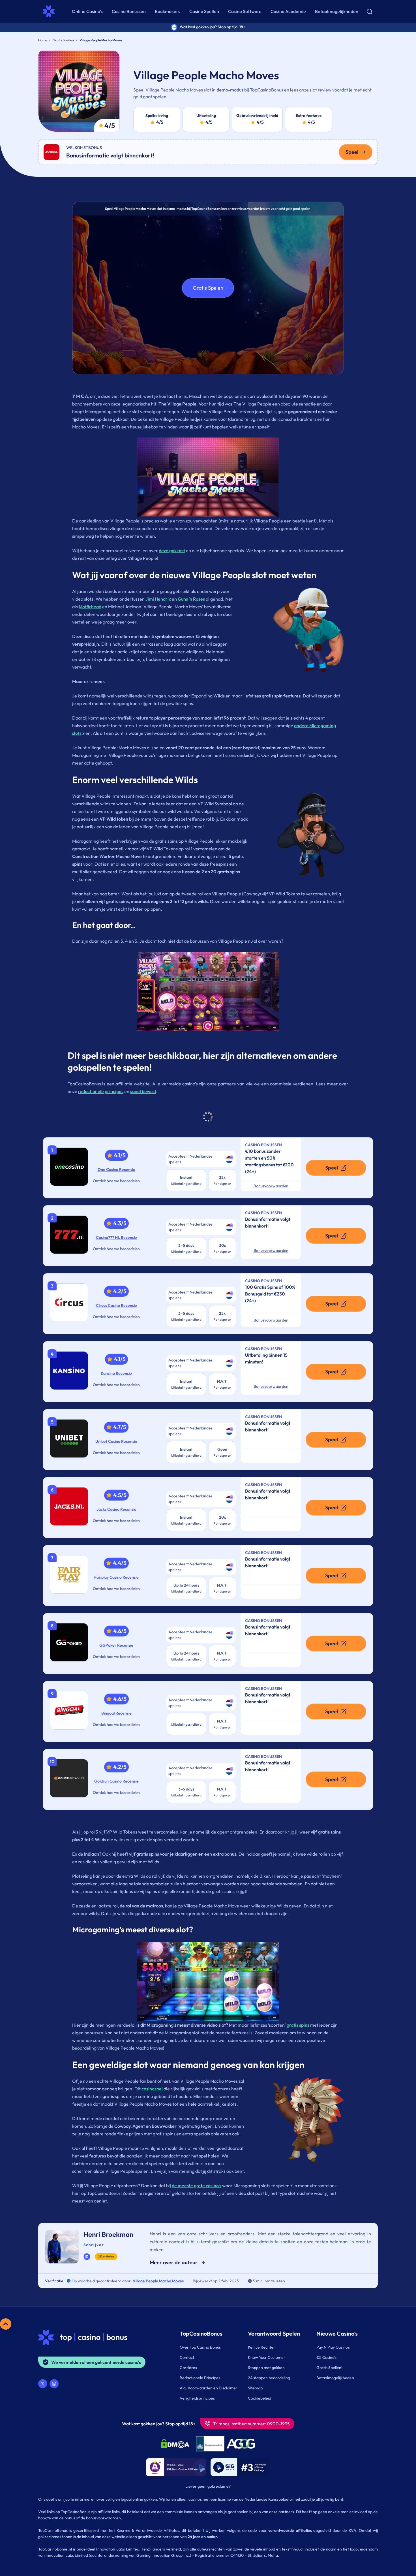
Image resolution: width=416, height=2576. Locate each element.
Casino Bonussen (129, 11)
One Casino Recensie (116, 1169)
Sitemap (255, 2388)
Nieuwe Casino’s (337, 2333)
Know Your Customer (267, 2357)
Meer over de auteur (174, 2262)
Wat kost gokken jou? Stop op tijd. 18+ (213, 27)
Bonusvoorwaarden (271, 1186)
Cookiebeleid (260, 2398)
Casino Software (245, 11)
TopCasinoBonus (201, 2333)
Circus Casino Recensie (116, 1305)
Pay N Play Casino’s (333, 2347)
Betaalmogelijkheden (337, 11)
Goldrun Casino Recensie (116, 1781)
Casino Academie (288, 11)
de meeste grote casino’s (197, 2186)
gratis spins (298, 2025)
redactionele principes (101, 1091)
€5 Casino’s (326, 2357)
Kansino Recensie (116, 1373)
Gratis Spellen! (329, 2368)
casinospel (152, 2089)
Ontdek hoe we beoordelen (116, 1181)
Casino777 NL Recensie (116, 1237)
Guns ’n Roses (191, 599)
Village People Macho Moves (158, 2281)
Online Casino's (87, 11)
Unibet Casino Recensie (116, 1441)
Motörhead (90, 607)
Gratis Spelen (208, 288)
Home (43, 40)
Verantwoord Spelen (274, 2333)
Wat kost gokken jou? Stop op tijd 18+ (159, 2424)
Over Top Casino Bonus (200, 2347)
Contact (187, 2357)
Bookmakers (168, 11)
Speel (352, 152)
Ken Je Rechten (262, 2347)
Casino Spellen (204, 11)
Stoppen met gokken (266, 2368)
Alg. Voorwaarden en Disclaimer (209, 2388)
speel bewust (143, 1091)
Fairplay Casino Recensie (116, 1577)
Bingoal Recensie (116, 1713)
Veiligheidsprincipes (197, 2398)
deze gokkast (172, 550)
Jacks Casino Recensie (116, 1509)
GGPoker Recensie (116, 1645)
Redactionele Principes (200, 2378)
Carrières (188, 2368)
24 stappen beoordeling (269, 2378)
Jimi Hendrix (158, 599)
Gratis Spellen (63, 40)
